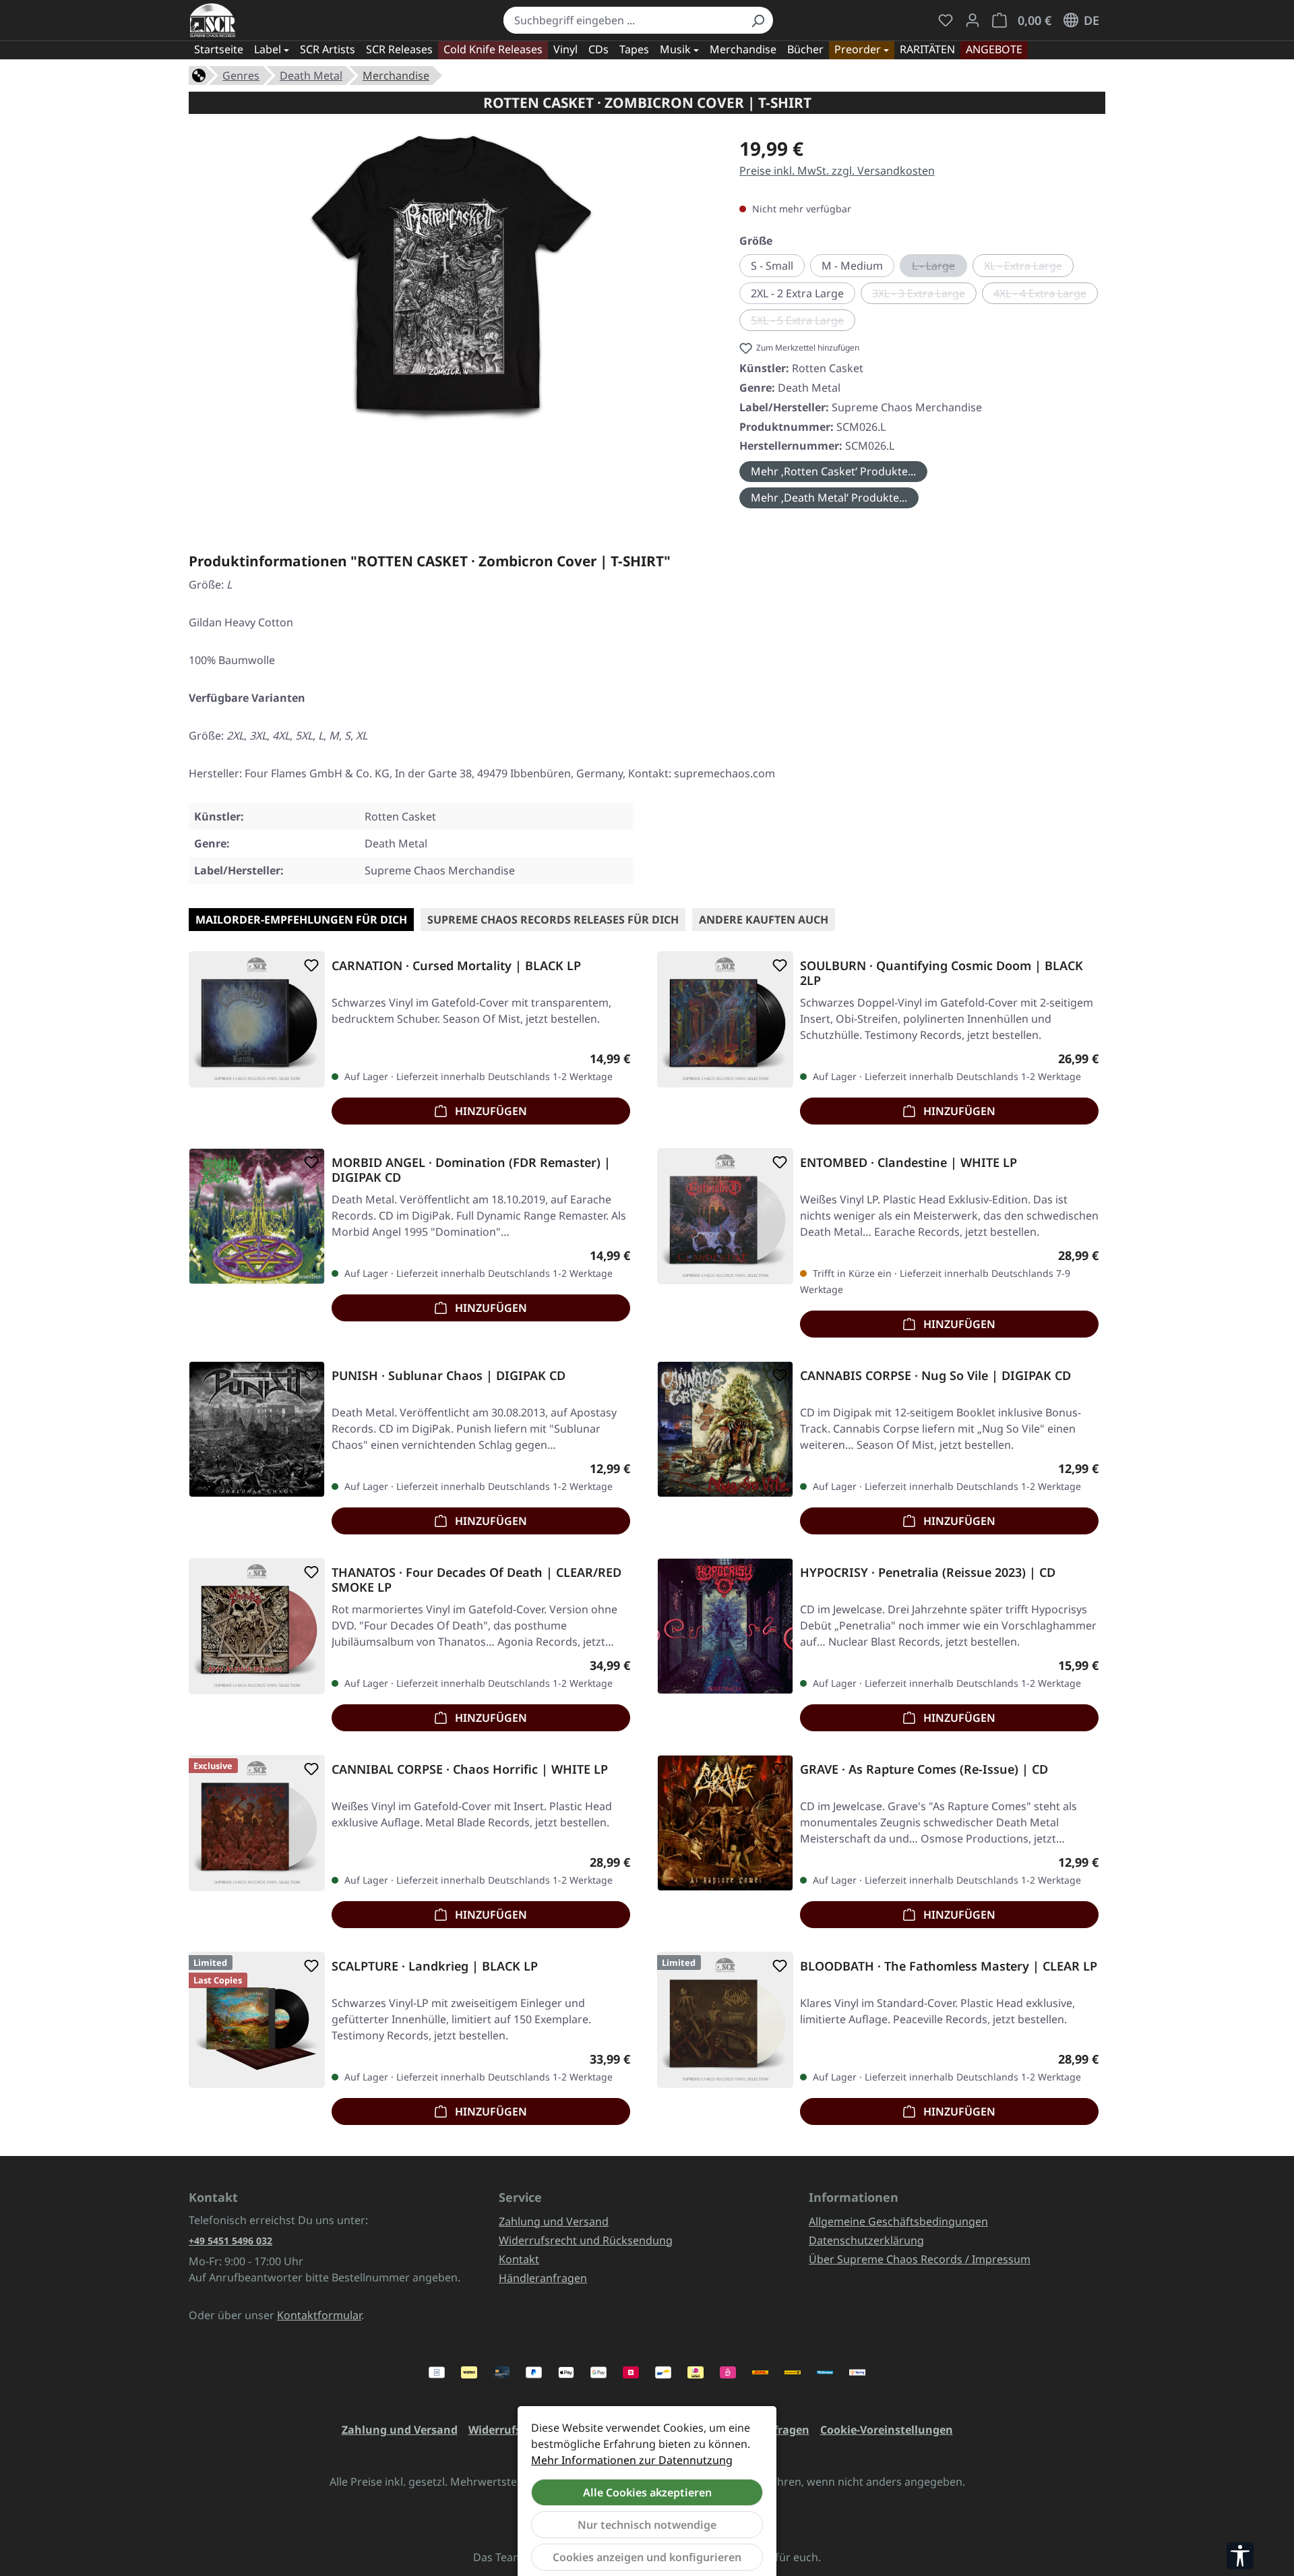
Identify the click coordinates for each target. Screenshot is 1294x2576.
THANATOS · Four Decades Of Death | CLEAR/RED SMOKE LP (476, 1580)
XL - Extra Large (1029, 268)
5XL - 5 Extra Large (803, 322)
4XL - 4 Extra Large (1046, 295)
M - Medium (852, 266)
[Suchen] (758, 20)
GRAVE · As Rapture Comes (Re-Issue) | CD (924, 1769)
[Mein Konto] (973, 20)
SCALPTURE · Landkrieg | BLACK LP (435, 1966)
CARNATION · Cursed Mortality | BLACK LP (456, 966)
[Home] (199, 74)
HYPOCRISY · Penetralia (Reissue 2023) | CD (928, 1572)
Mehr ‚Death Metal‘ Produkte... (829, 498)
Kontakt (519, 2259)
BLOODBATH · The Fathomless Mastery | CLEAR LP (949, 1966)
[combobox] (623, 20)
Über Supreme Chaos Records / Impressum (920, 2259)
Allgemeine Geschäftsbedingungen (898, 2221)
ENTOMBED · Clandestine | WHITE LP (908, 1163)
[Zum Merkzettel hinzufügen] (309, 965)
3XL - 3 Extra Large (924, 295)
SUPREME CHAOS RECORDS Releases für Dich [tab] (553, 920)
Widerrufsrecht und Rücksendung (586, 2240)
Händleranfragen (543, 2278)
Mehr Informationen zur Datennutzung (632, 2460)
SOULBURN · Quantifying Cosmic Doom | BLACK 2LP (942, 973)
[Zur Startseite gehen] (213, 20)
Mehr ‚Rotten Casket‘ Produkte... (833, 471)
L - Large (939, 268)
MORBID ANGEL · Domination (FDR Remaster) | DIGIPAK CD (471, 1170)
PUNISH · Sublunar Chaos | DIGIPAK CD (449, 1376)
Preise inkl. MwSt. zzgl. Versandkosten (837, 171)
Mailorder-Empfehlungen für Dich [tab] (301, 920)
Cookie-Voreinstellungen (887, 2430)
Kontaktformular (319, 2315)
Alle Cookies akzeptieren (647, 2492)
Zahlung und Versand (554, 2221)
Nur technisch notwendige (647, 2525)
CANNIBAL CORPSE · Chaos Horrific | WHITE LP (470, 1769)
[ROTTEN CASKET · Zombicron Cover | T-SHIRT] (450, 279)
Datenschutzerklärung (866, 2240)
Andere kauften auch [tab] (764, 920)
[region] (451, 284)
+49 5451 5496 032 (230, 2241)
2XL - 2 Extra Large (797, 293)
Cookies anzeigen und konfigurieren (647, 2557)
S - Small (772, 266)
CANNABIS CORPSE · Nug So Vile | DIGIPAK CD (935, 1376)
